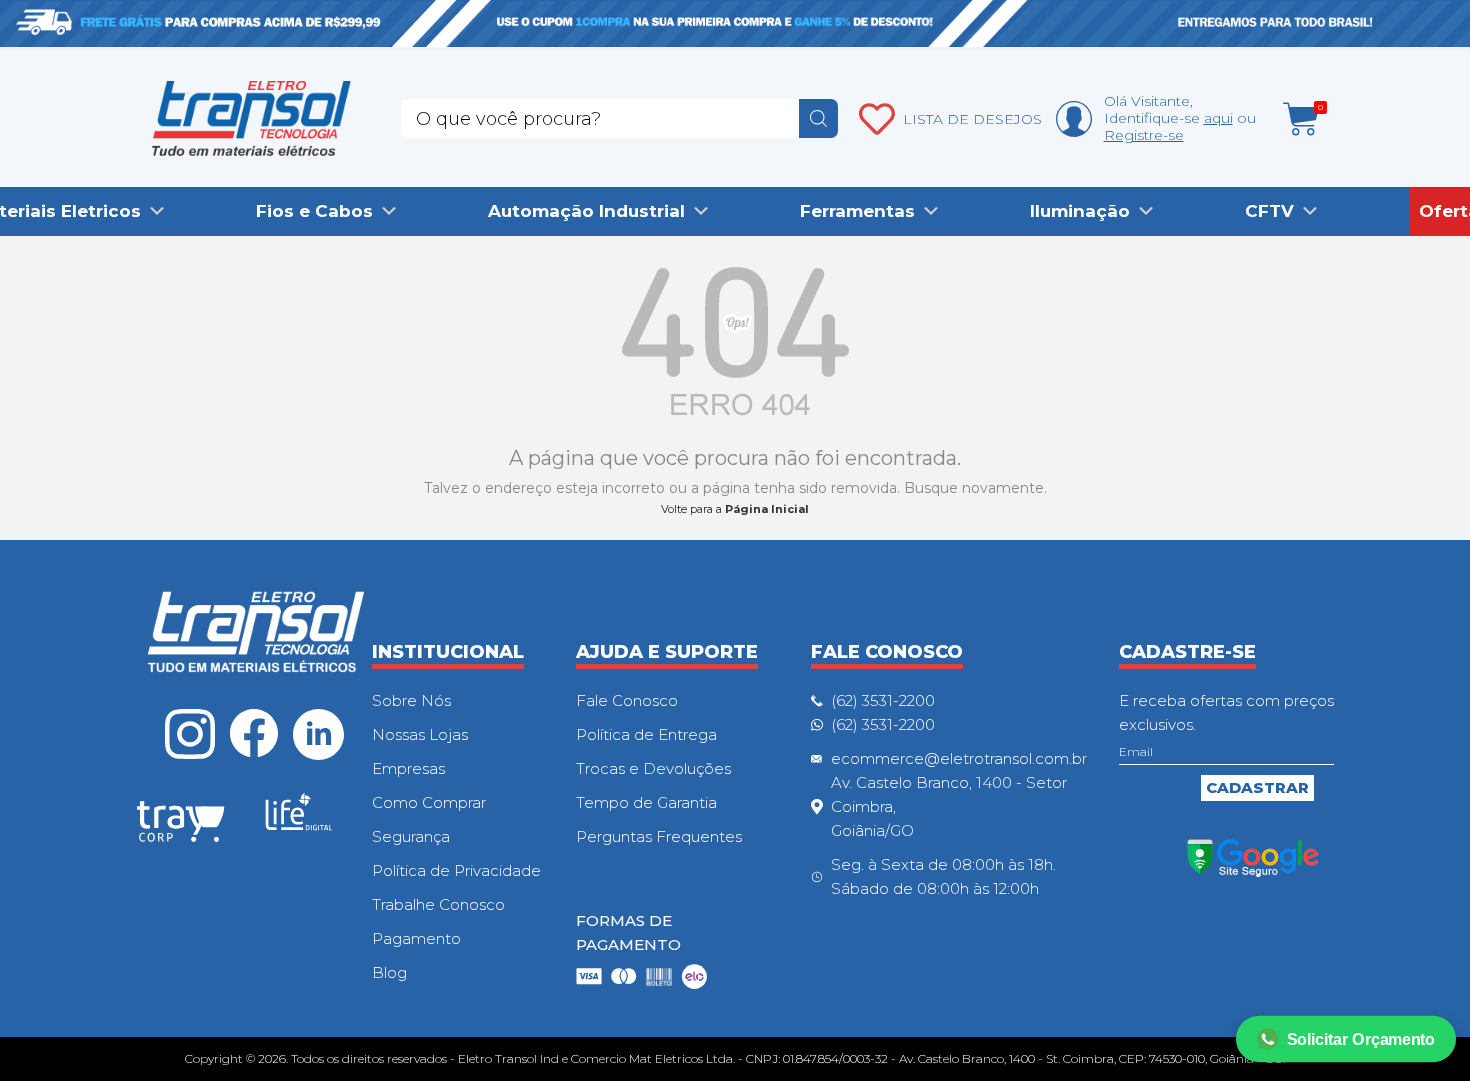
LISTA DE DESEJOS (972, 119)
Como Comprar (429, 802)
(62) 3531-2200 (883, 700)
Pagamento (416, 938)
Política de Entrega (646, 734)
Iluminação (1080, 211)
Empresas (408, 768)
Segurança (411, 836)
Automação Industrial (586, 211)
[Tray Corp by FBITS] (181, 825)
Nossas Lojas (420, 734)
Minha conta (1074, 119)
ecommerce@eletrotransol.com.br (959, 758)
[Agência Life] (299, 820)
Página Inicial (767, 509)
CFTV (1269, 211)
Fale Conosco (627, 700)
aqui (1218, 118)
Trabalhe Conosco (438, 904)
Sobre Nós (411, 700)
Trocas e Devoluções (653, 768)
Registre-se (1144, 135)
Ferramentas (857, 211)
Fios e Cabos (314, 211)
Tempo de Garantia (646, 802)
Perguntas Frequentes (659, 836)
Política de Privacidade (456, 870)
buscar (818, 118)
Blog (389, 972)
